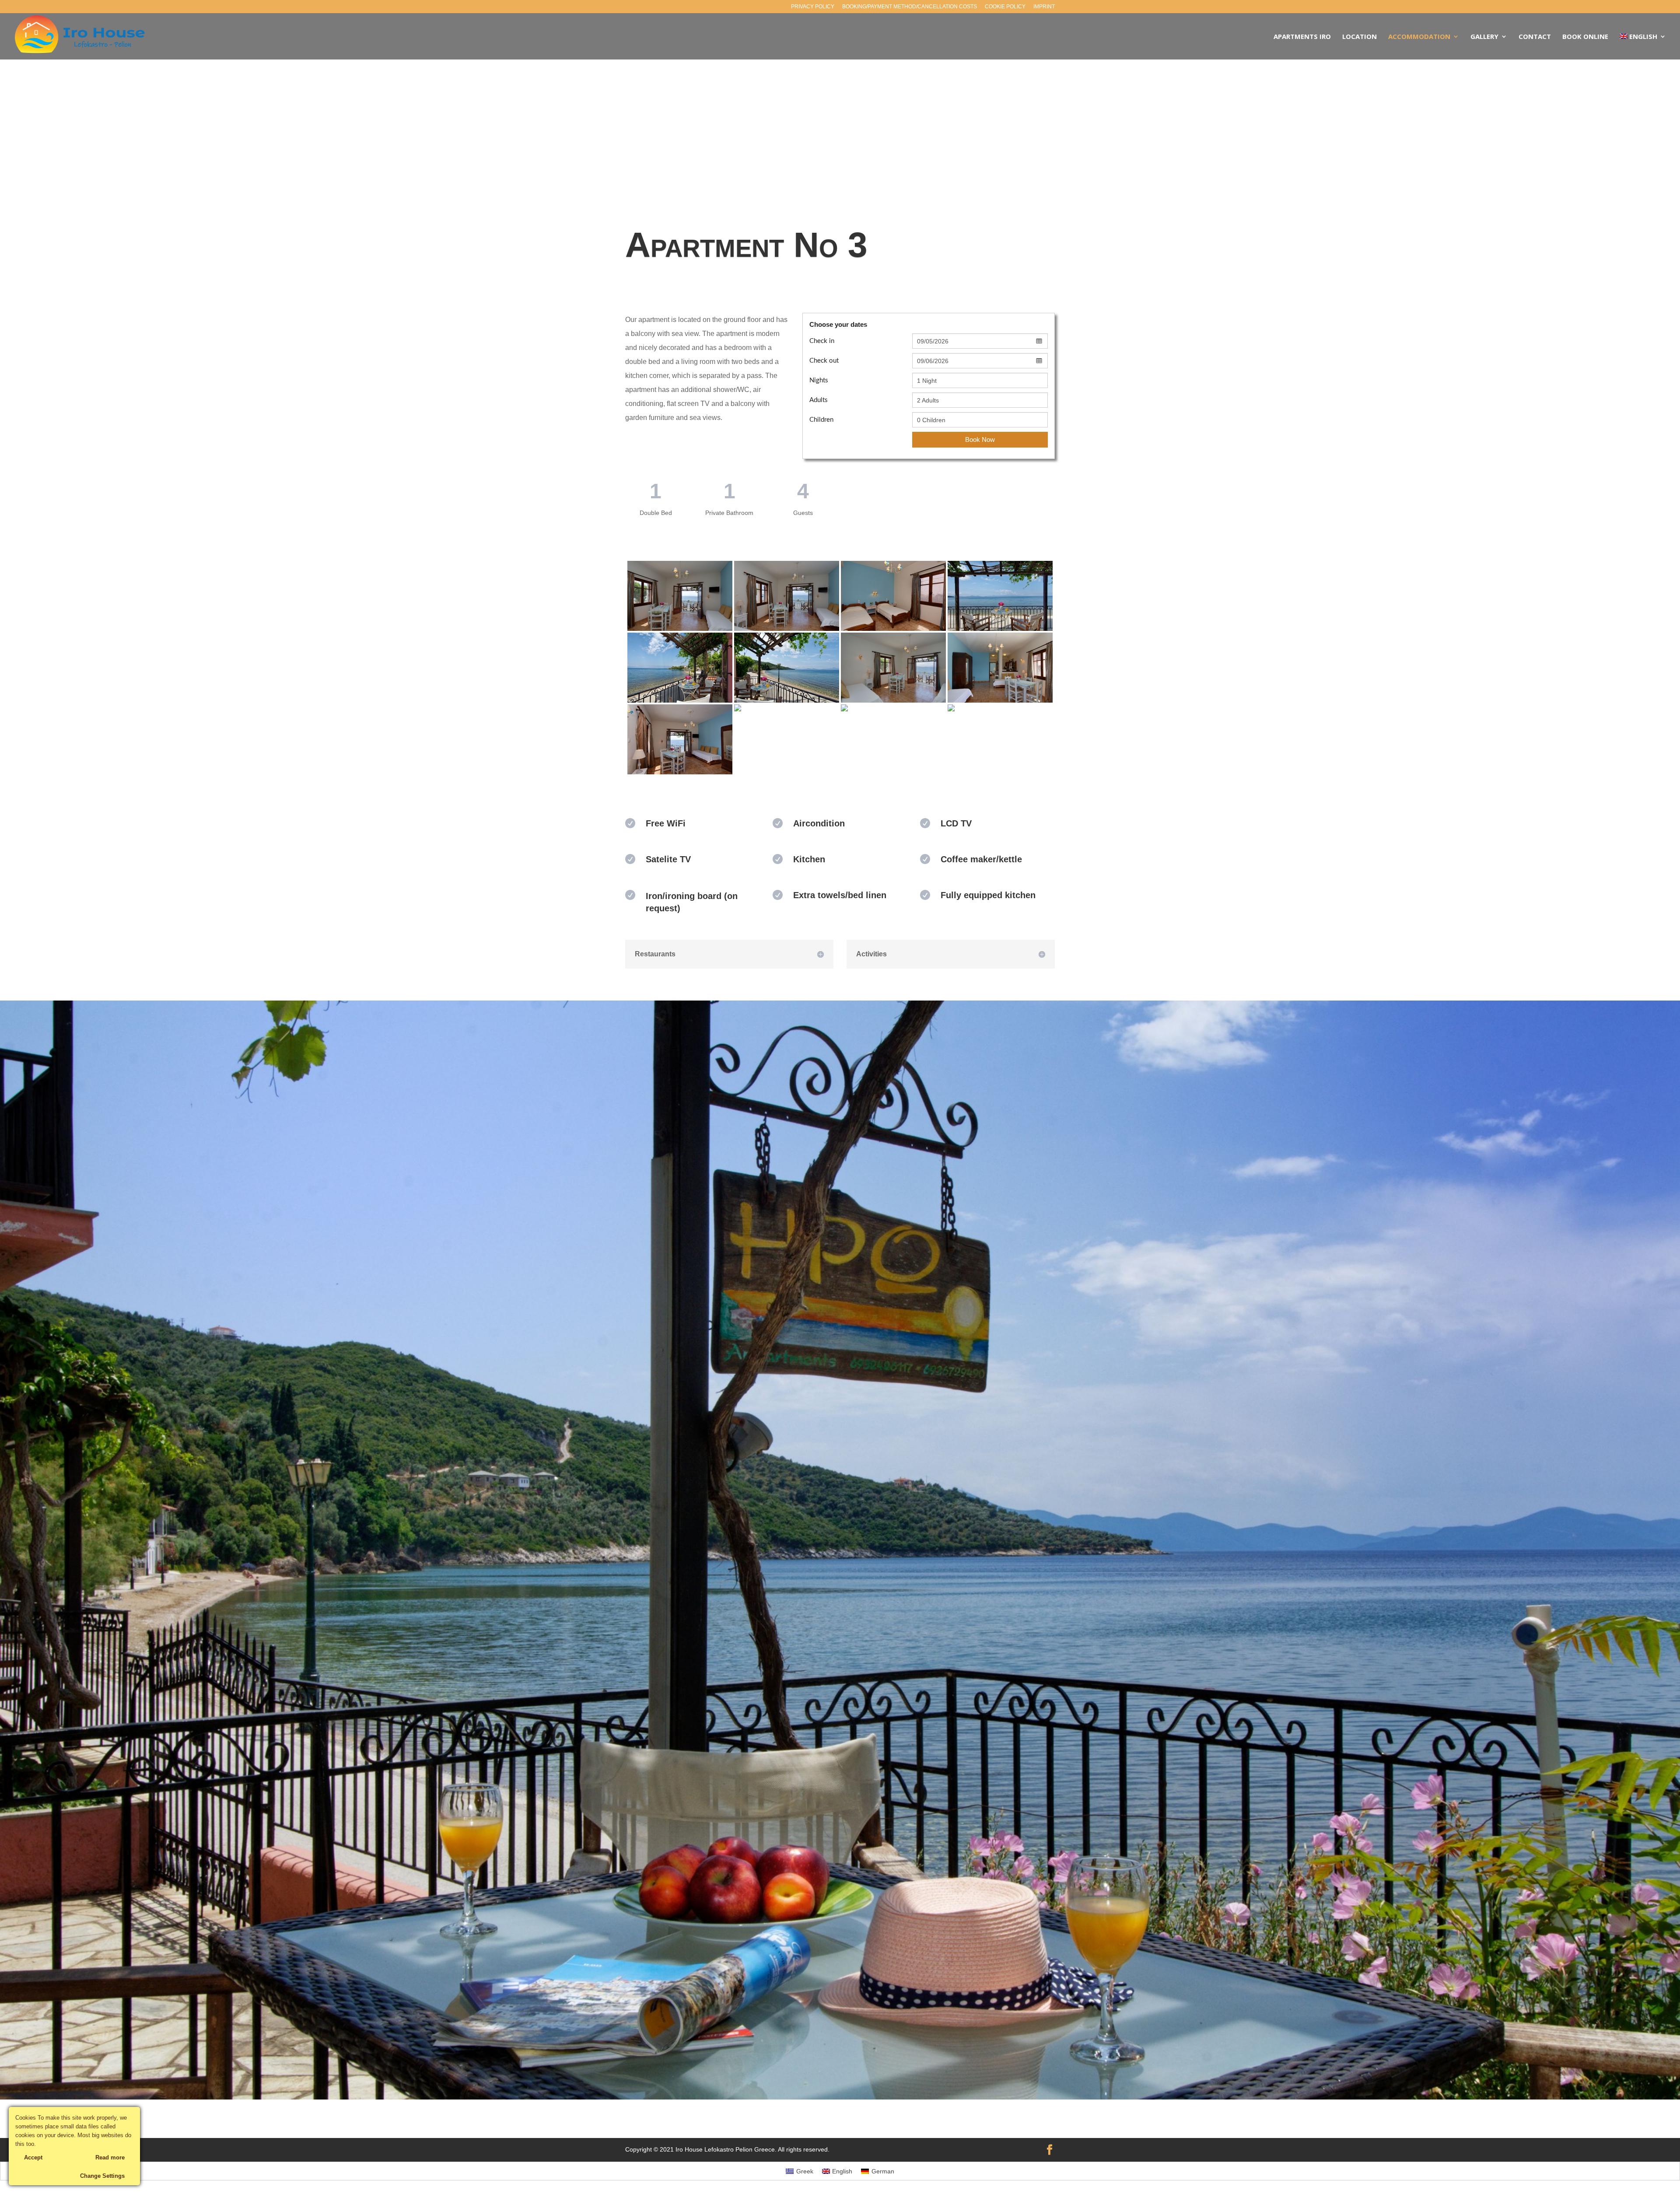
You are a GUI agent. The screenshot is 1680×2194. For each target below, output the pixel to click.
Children (821, 420)
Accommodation (1419, 37)
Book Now (980, 439)
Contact (1535, 37)
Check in (822, 341)
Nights (819, 380)
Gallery (1484, 37)
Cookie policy (1005, 7)
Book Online (1585, 37)
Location (1360, 37)
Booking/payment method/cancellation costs (910, 7)
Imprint (1044, 7)
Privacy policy (813, 7)
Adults (819, 400)
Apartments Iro (1302, 37)
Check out (824, 361)
